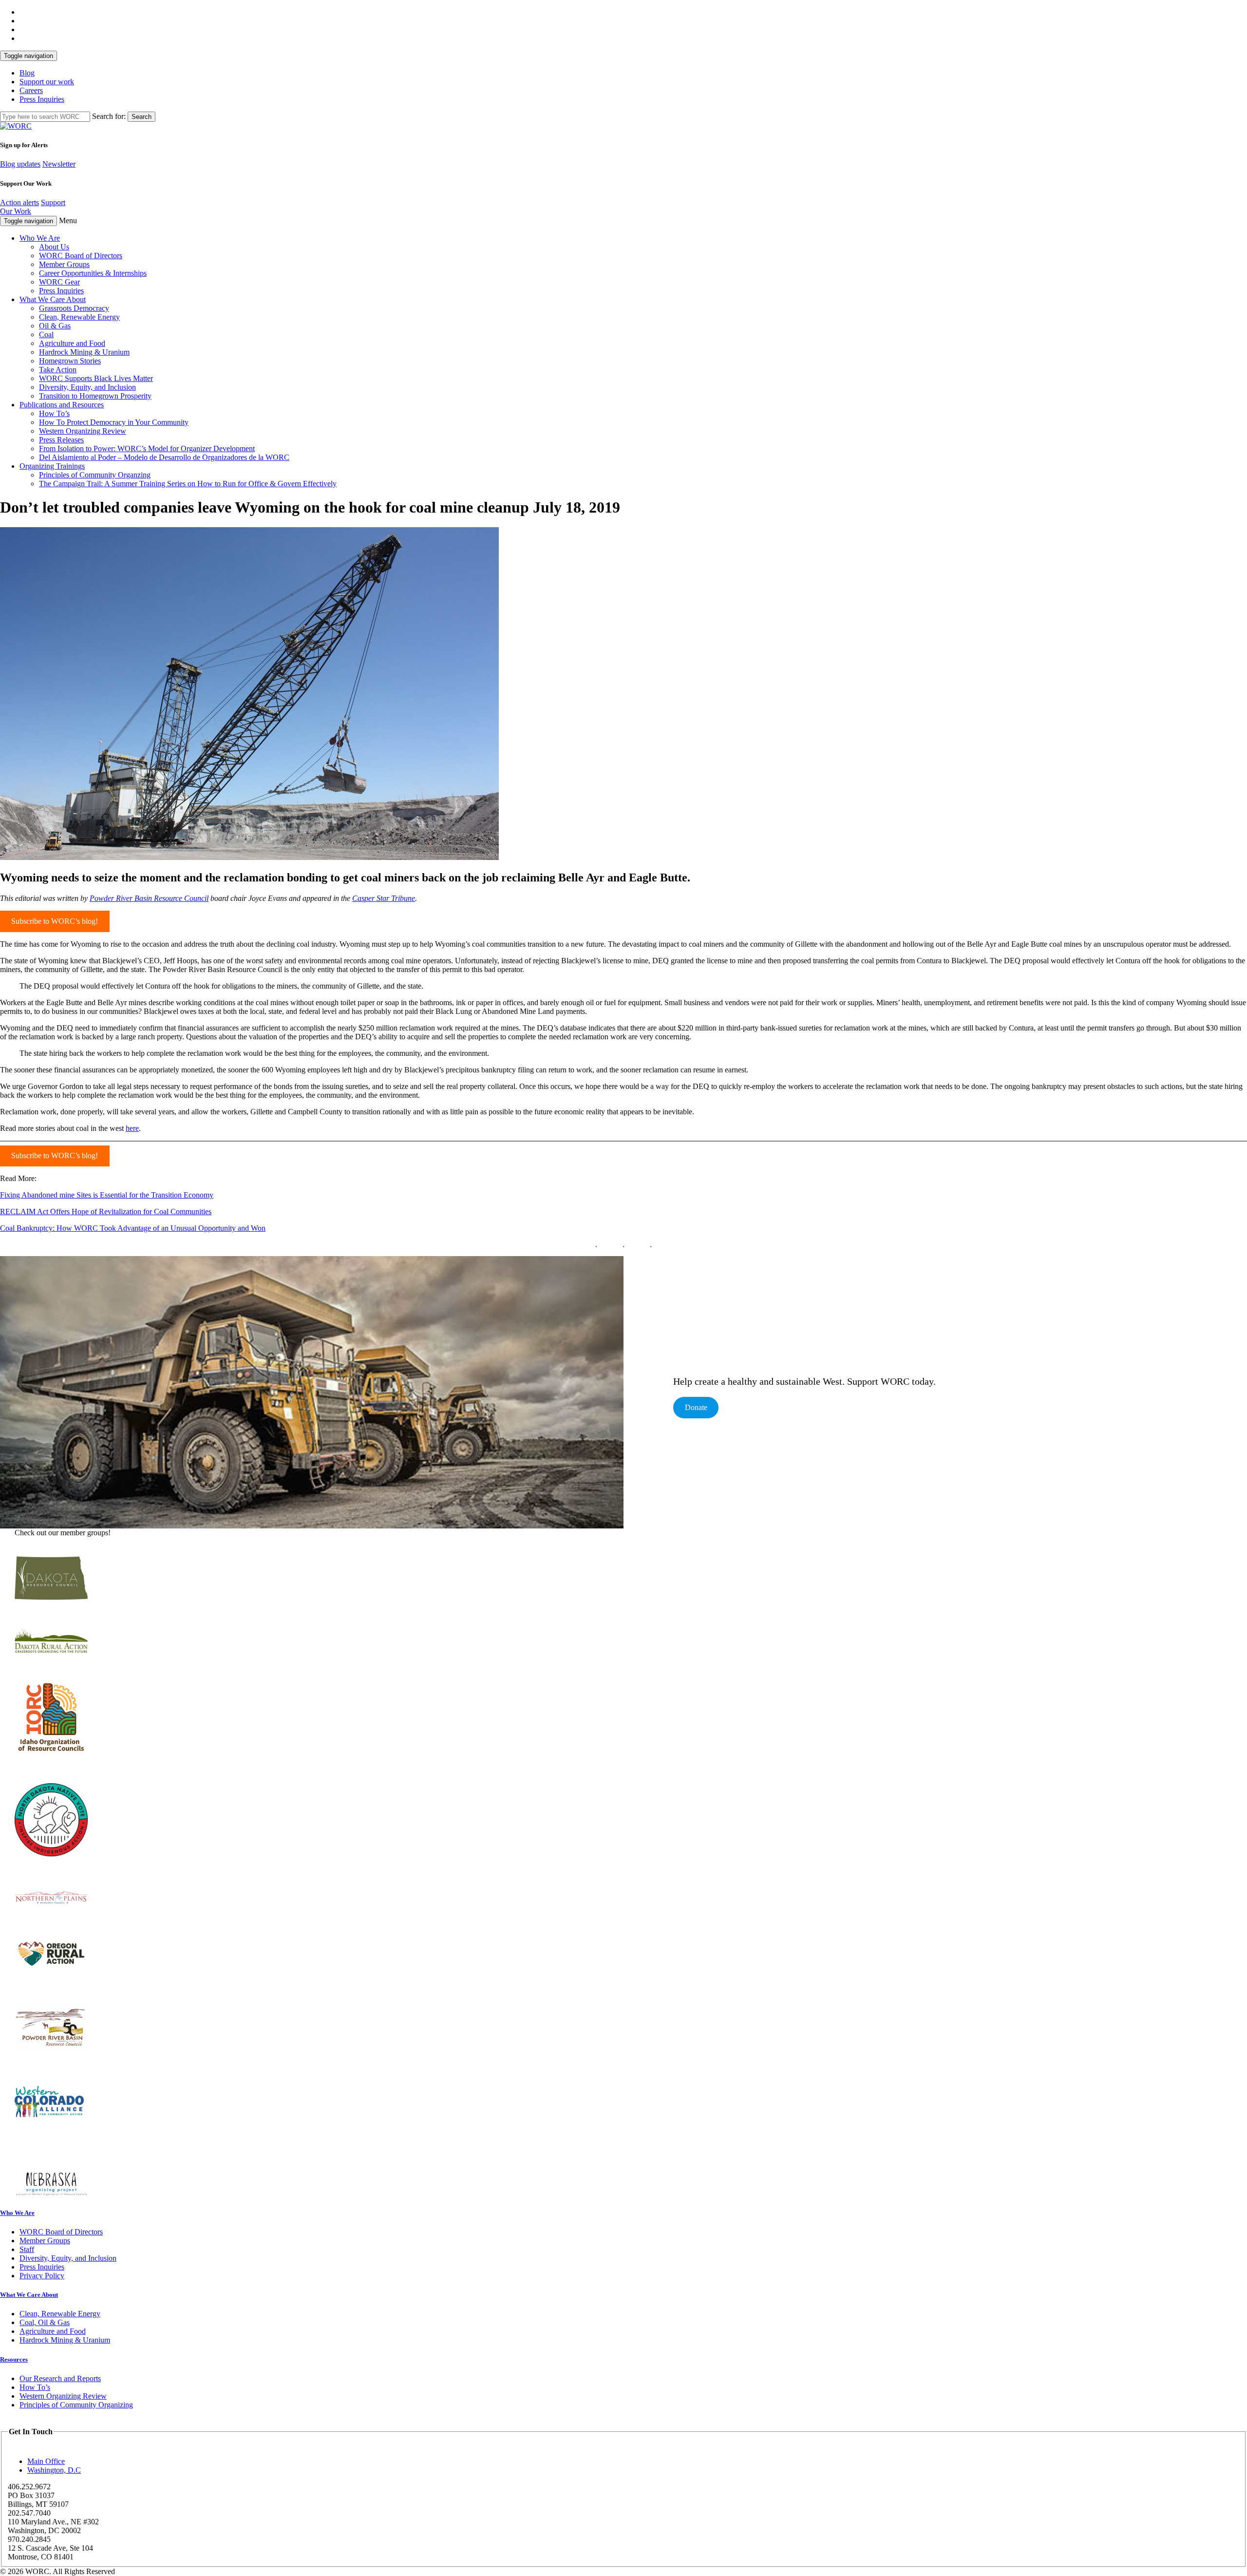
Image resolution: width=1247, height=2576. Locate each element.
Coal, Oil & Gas (45, 2322)
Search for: (109, 116)
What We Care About (53, 299)
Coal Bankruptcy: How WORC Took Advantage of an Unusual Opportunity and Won (133, 1228)
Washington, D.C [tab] (54, 2470)
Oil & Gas (55, 326)
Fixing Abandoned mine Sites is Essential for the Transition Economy (107, 1195)
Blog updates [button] (20, 164)
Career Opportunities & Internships (93, 273)
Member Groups (64, 264)
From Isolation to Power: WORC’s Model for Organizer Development (147, 448)
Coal (46, 334)
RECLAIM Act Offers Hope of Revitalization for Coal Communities (106, 1212)
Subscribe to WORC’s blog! (55, 921)
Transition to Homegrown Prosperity (95, 396)
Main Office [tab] (46, 2461)
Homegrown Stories (70, 361)
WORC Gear (59, 282)
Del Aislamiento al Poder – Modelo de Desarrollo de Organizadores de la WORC (164, 457)
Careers (31, 90)
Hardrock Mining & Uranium (84, 352)
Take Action (58, 370)
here (132, 1128)
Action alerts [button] (19, 202)
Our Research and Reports (60, 2378)
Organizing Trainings (52, 466)
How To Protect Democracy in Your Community (114, 422)
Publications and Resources (62, 405)
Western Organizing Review (83, 431)
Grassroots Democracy (74, 308)
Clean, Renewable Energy (79, 317)
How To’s (54, 413)
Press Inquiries (42, 99)
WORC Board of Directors (81, 256)
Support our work (47, 82)
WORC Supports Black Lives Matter (96, 378)
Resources (14, 2359)
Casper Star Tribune (384, 898)
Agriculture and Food (72, 343)
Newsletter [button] (59, 164)
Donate (696, 1407)
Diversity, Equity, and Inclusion (87, 387)
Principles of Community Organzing (95, 475)
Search (142, 117)
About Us (54, 247)
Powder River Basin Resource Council (149, 898)
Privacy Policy (42, 2276)
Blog (27, 73)
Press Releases (61, 440)
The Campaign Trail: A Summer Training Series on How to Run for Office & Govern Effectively (188, 484)
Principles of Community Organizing (76, 2405)
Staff (27, 2249)
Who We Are (40, 238)
